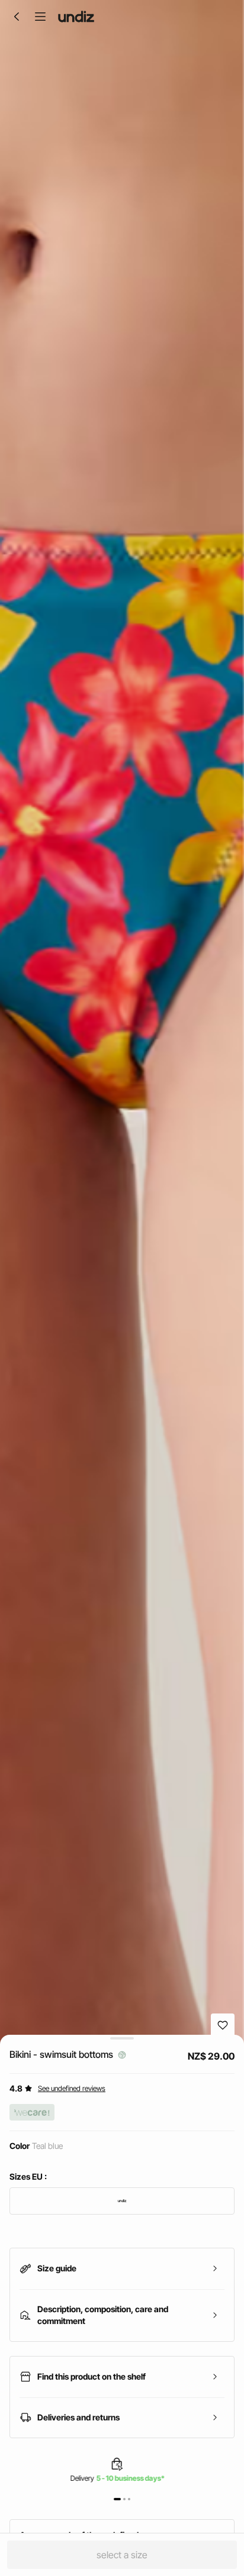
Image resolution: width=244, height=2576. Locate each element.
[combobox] (122, 2201)
